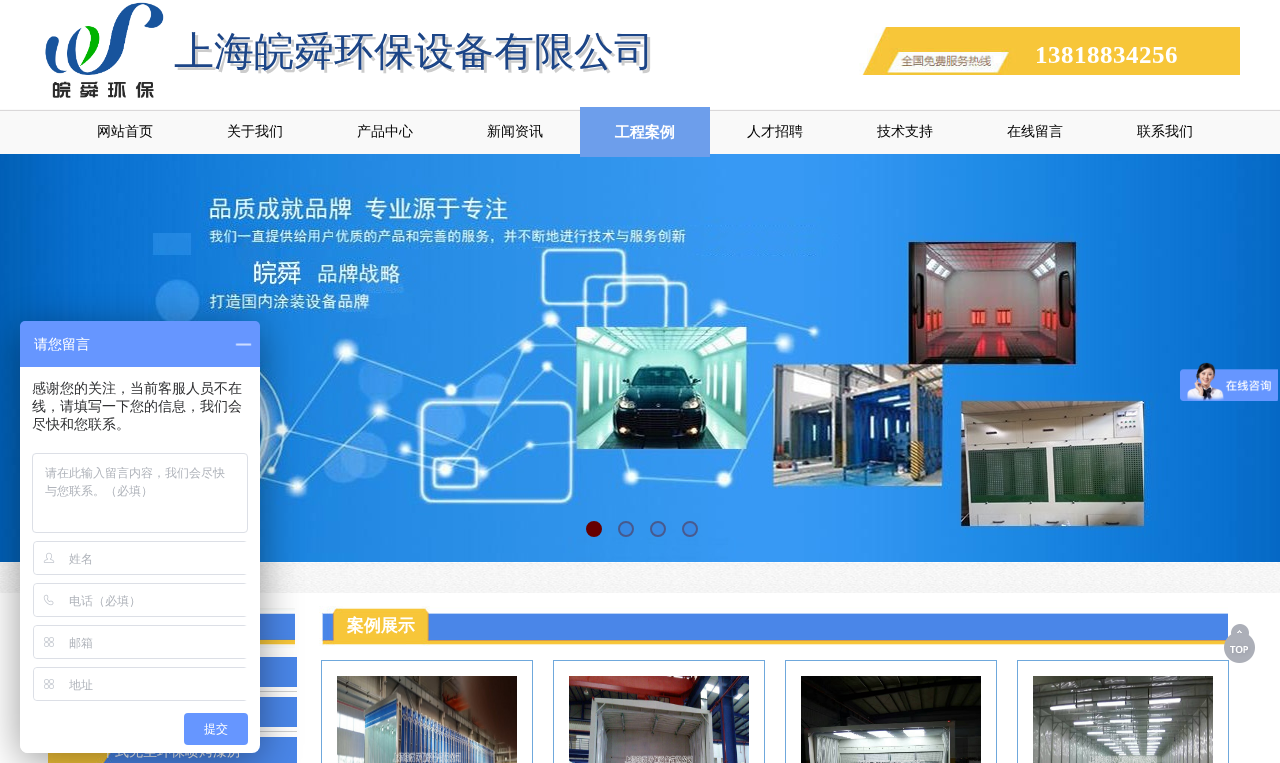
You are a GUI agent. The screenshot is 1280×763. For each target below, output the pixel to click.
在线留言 (1035, 131)
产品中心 (385, 131)
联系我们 (1165, 131)
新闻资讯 (515, 131)
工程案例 (645, 132)
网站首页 (125, 131)
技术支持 (905, 131)
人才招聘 (775, 131)
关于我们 (255, 131)
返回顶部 (1241, 643)
